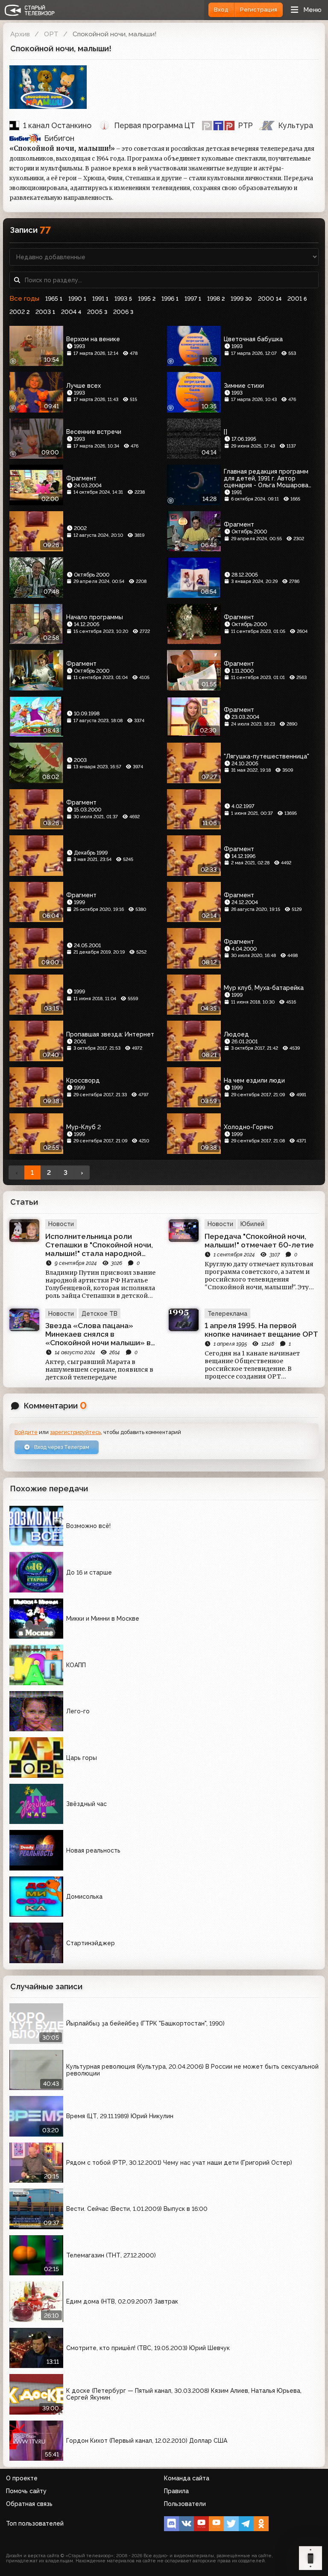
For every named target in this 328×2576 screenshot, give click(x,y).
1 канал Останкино (57, 125)
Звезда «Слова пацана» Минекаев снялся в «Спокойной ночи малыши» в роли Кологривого (98, 1334)
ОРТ (51, 34)
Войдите (26, 1432)
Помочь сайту (26, 2491)
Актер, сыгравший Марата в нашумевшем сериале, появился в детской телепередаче (99, 1370)
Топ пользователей (35, 2523)
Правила (176, 2491)
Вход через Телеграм (61, 1447)
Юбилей (252, 1224)
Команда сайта (187, 2478)
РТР (246, 125)
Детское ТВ (100, 1314)
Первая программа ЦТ (155, 125)
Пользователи (185, 2504)
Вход (221, 10)
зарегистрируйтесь (75, 1432)
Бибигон (59, 138)
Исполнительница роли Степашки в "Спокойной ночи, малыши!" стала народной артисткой (99, 1245)
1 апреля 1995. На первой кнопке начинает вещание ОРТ (261, 1330)
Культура (296, 125)
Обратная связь (29, 2504)
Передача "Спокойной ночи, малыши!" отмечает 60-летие (259, 1241)
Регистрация (259, 10)
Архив (20, 34)
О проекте (22, 2478)
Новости (61, 1224)
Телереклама (227, 1314)
